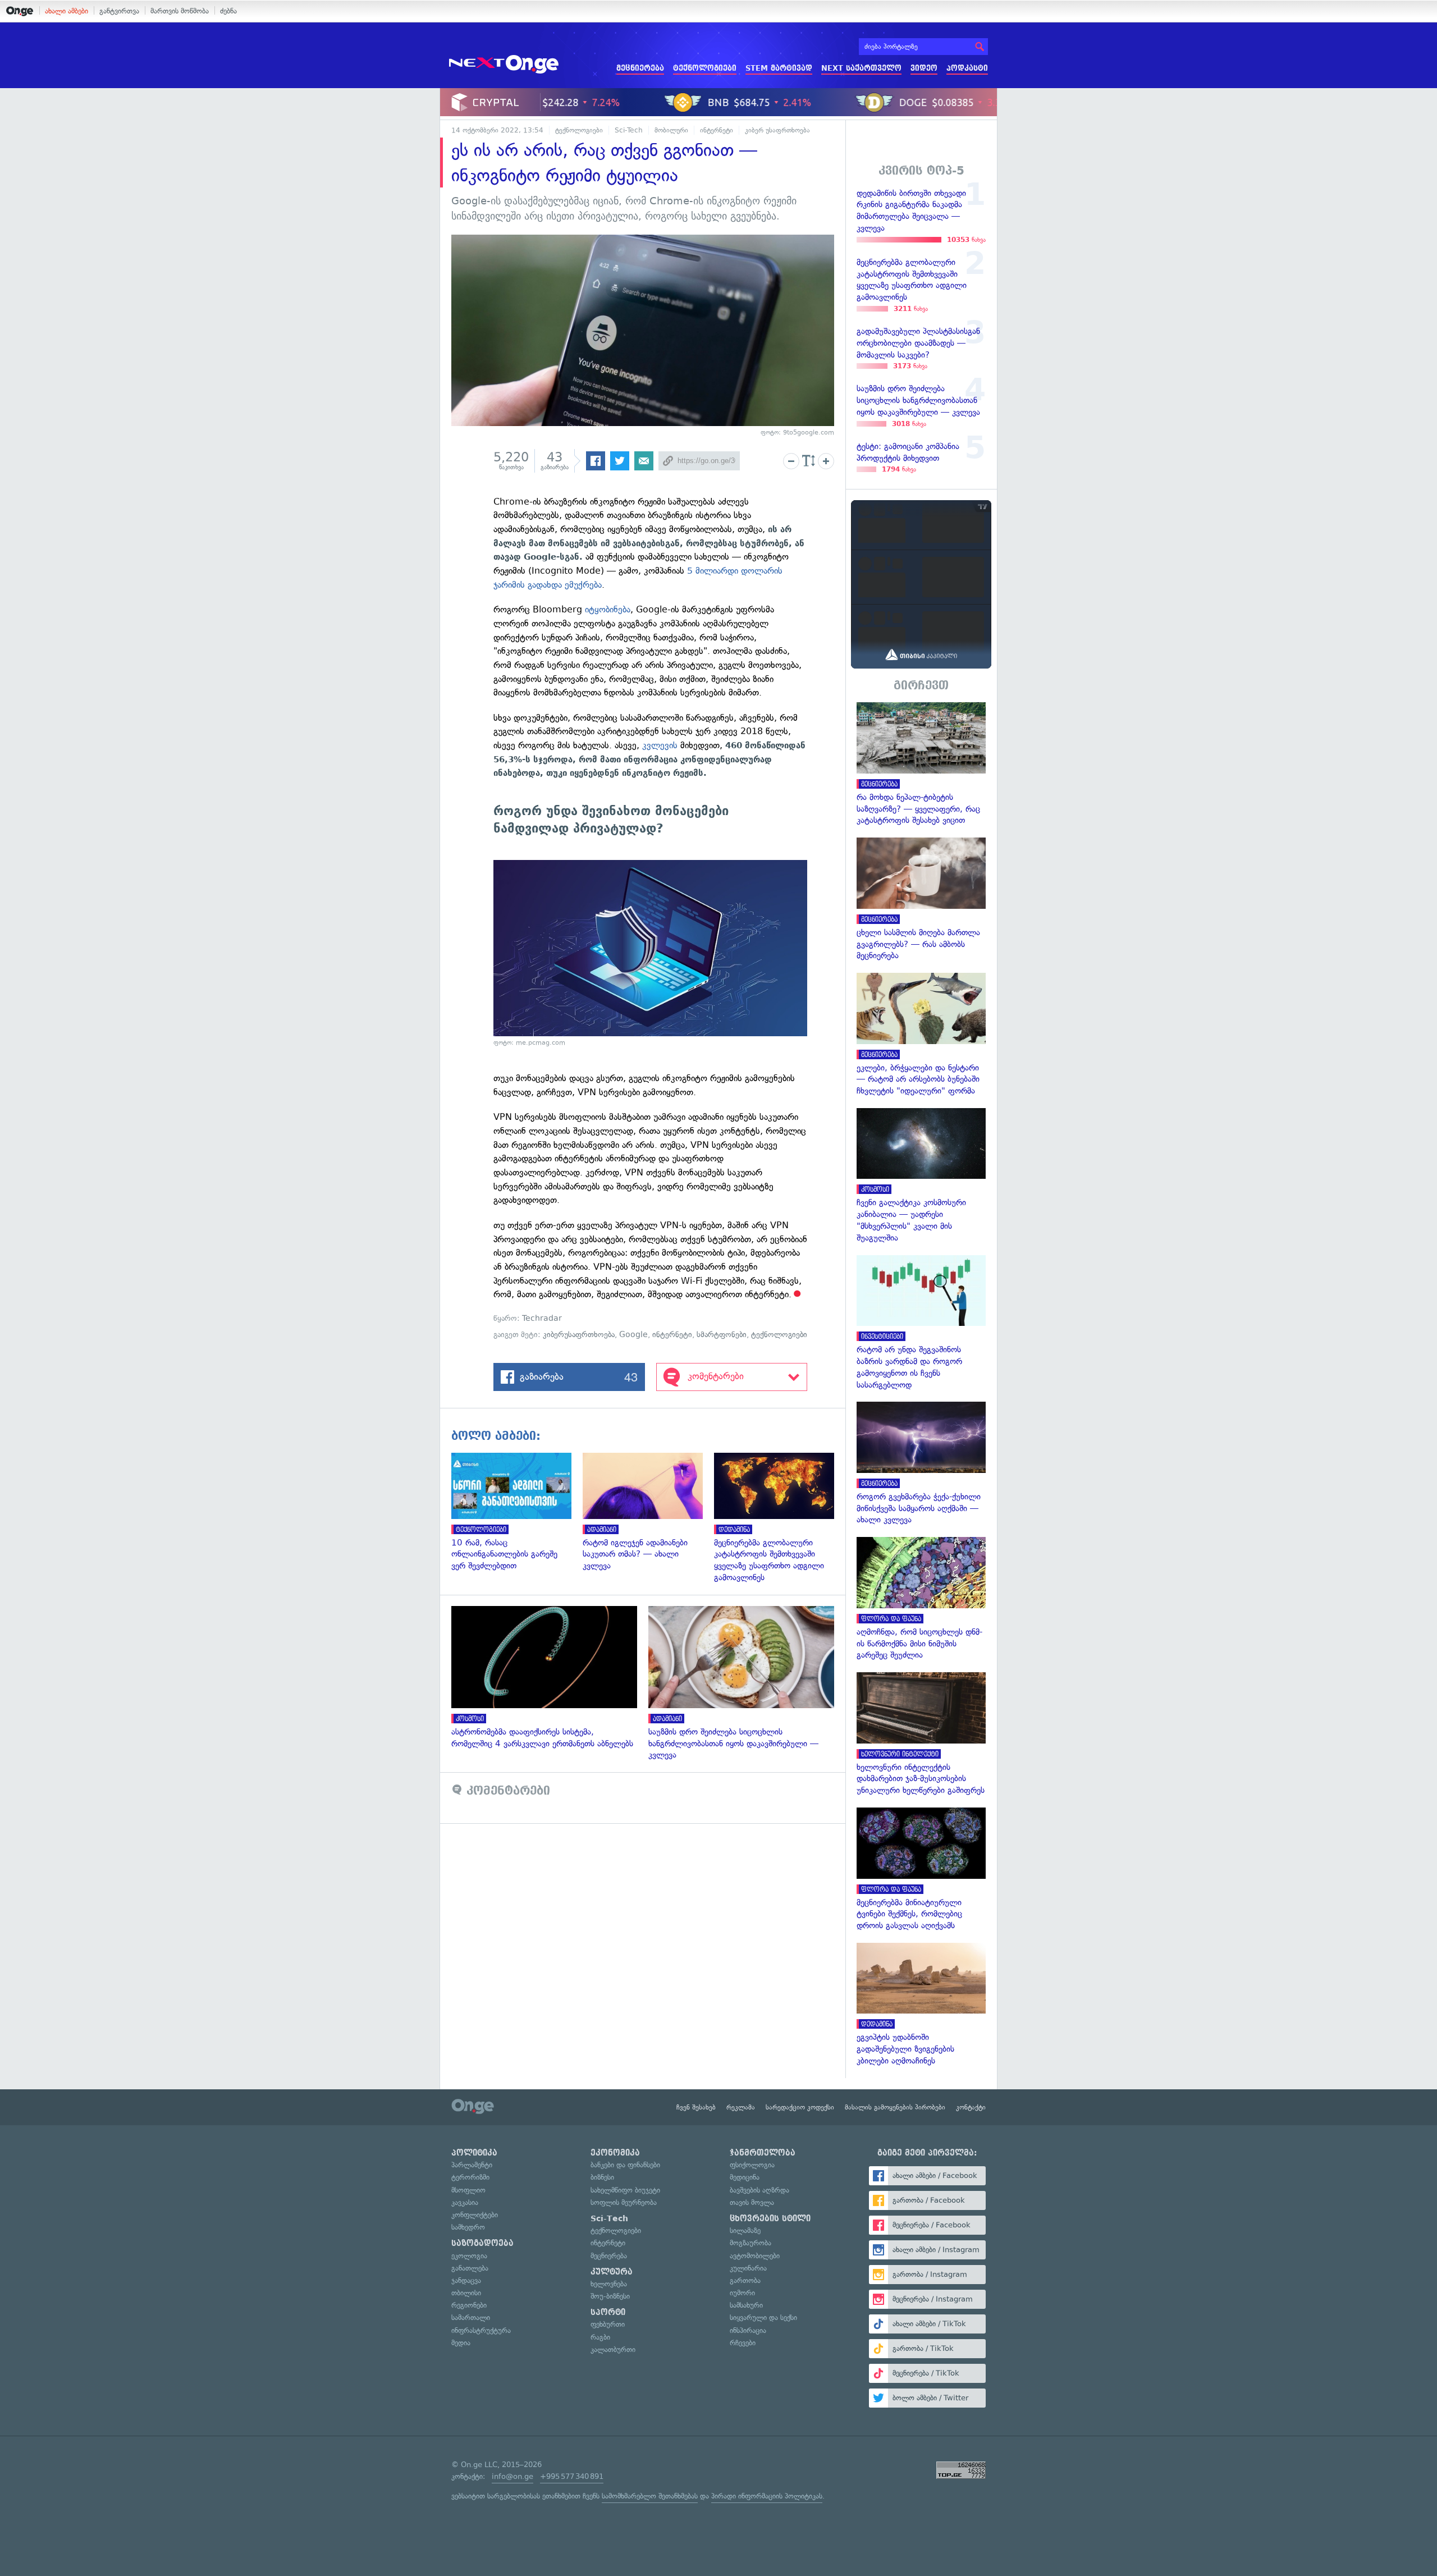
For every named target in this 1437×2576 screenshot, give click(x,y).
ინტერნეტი (717, 130)
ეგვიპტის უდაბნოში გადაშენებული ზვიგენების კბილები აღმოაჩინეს (921, 2005)
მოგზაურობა (750, 2243)
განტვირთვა (119, 11)
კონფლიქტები (475, 2215)
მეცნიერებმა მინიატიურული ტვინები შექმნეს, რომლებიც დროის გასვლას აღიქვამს (921, 1870)
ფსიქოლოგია (752, 2165)
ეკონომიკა (615, 2153)
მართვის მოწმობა (180, 11)
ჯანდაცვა (466, 2280)
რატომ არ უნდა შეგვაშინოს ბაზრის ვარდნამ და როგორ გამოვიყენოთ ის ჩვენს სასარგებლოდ (921, 1323)
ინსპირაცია (748, 2330)
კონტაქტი (971, 2107)
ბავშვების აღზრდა (759, 2190)
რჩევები (743, 2343)
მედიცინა (745, 2177)
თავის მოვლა (752, 2202)
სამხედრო (468, 2227)
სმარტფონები (722, 1335)
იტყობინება (608, 609)
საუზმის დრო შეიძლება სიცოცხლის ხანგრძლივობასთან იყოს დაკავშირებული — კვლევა (747, 1683)
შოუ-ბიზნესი (610, 2296)
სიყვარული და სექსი (763, 2318)
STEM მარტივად (779, 68)
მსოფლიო (468, 2190)
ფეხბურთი (608, 2324)
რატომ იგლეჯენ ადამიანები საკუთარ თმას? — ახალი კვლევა (648, 1512)
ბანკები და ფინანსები (625, 2165)
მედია (461, 2343)
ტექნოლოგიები (705, 68)
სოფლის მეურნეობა (624, 2202)
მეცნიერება (640, 68)
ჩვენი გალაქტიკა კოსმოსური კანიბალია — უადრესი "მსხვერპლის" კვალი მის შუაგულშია (921, 1176)
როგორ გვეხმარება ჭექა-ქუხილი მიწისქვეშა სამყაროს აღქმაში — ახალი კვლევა (921, 1464)
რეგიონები (469, 2305)
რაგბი (600, 2337)
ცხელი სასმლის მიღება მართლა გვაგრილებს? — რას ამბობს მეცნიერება (921, 900)
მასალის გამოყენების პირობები (895, 2107)
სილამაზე (745, 2230)
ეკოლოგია (469, 2256)
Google (633, 1335)
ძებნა (228, 11)
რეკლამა (741, 2107)
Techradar (542, 1318)
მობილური (671, 130)
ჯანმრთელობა (763, 2153)
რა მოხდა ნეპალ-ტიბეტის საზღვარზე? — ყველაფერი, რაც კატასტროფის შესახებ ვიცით (921, 764)
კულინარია (748, 2268)
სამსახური (746, 2305)
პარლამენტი (472, 2165)
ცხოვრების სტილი (770, 2218)
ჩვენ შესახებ (696, 2107)
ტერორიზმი (470, 2177)
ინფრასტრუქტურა (481, 2330)
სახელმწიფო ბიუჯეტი (625, 2190)
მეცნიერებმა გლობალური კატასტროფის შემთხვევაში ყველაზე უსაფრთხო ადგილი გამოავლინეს (780, 1518)
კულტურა (612, 2272)
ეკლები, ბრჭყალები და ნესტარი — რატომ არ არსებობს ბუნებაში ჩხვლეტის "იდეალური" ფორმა (921, 1035)
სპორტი (608, 2312)
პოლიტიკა (474, 2153)
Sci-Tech (629, 130)
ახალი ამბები (67, 11)
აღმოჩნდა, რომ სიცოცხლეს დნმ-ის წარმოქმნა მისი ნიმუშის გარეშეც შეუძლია (921, 1599)
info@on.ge (512, 2476)
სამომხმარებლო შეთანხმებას (650, 2496)
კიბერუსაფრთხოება (579, 1335)
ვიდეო (924, 68)
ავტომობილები (755, 2256)
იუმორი (742, 2293)
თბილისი (466, 2293)
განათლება (470, 2268)
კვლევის (660, 745)
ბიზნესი (602, 2177)
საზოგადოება (482, 2243)
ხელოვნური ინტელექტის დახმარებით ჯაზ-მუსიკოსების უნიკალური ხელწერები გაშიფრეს (921, 1734)
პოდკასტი (967, 68)
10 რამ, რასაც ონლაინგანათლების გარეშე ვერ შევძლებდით (517, 1512)
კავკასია (465, 2202)
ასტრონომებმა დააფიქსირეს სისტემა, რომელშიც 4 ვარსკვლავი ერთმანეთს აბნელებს (550, 1678)
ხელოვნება (609, 2284)
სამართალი (471, 2318)
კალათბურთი (613, 2349)
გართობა (745, 2280)
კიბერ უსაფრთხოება (777, 130)
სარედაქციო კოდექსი (800, 2107)
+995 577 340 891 (572, 2476)
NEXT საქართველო (861, 68)
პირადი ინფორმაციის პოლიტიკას (767, 2496)
